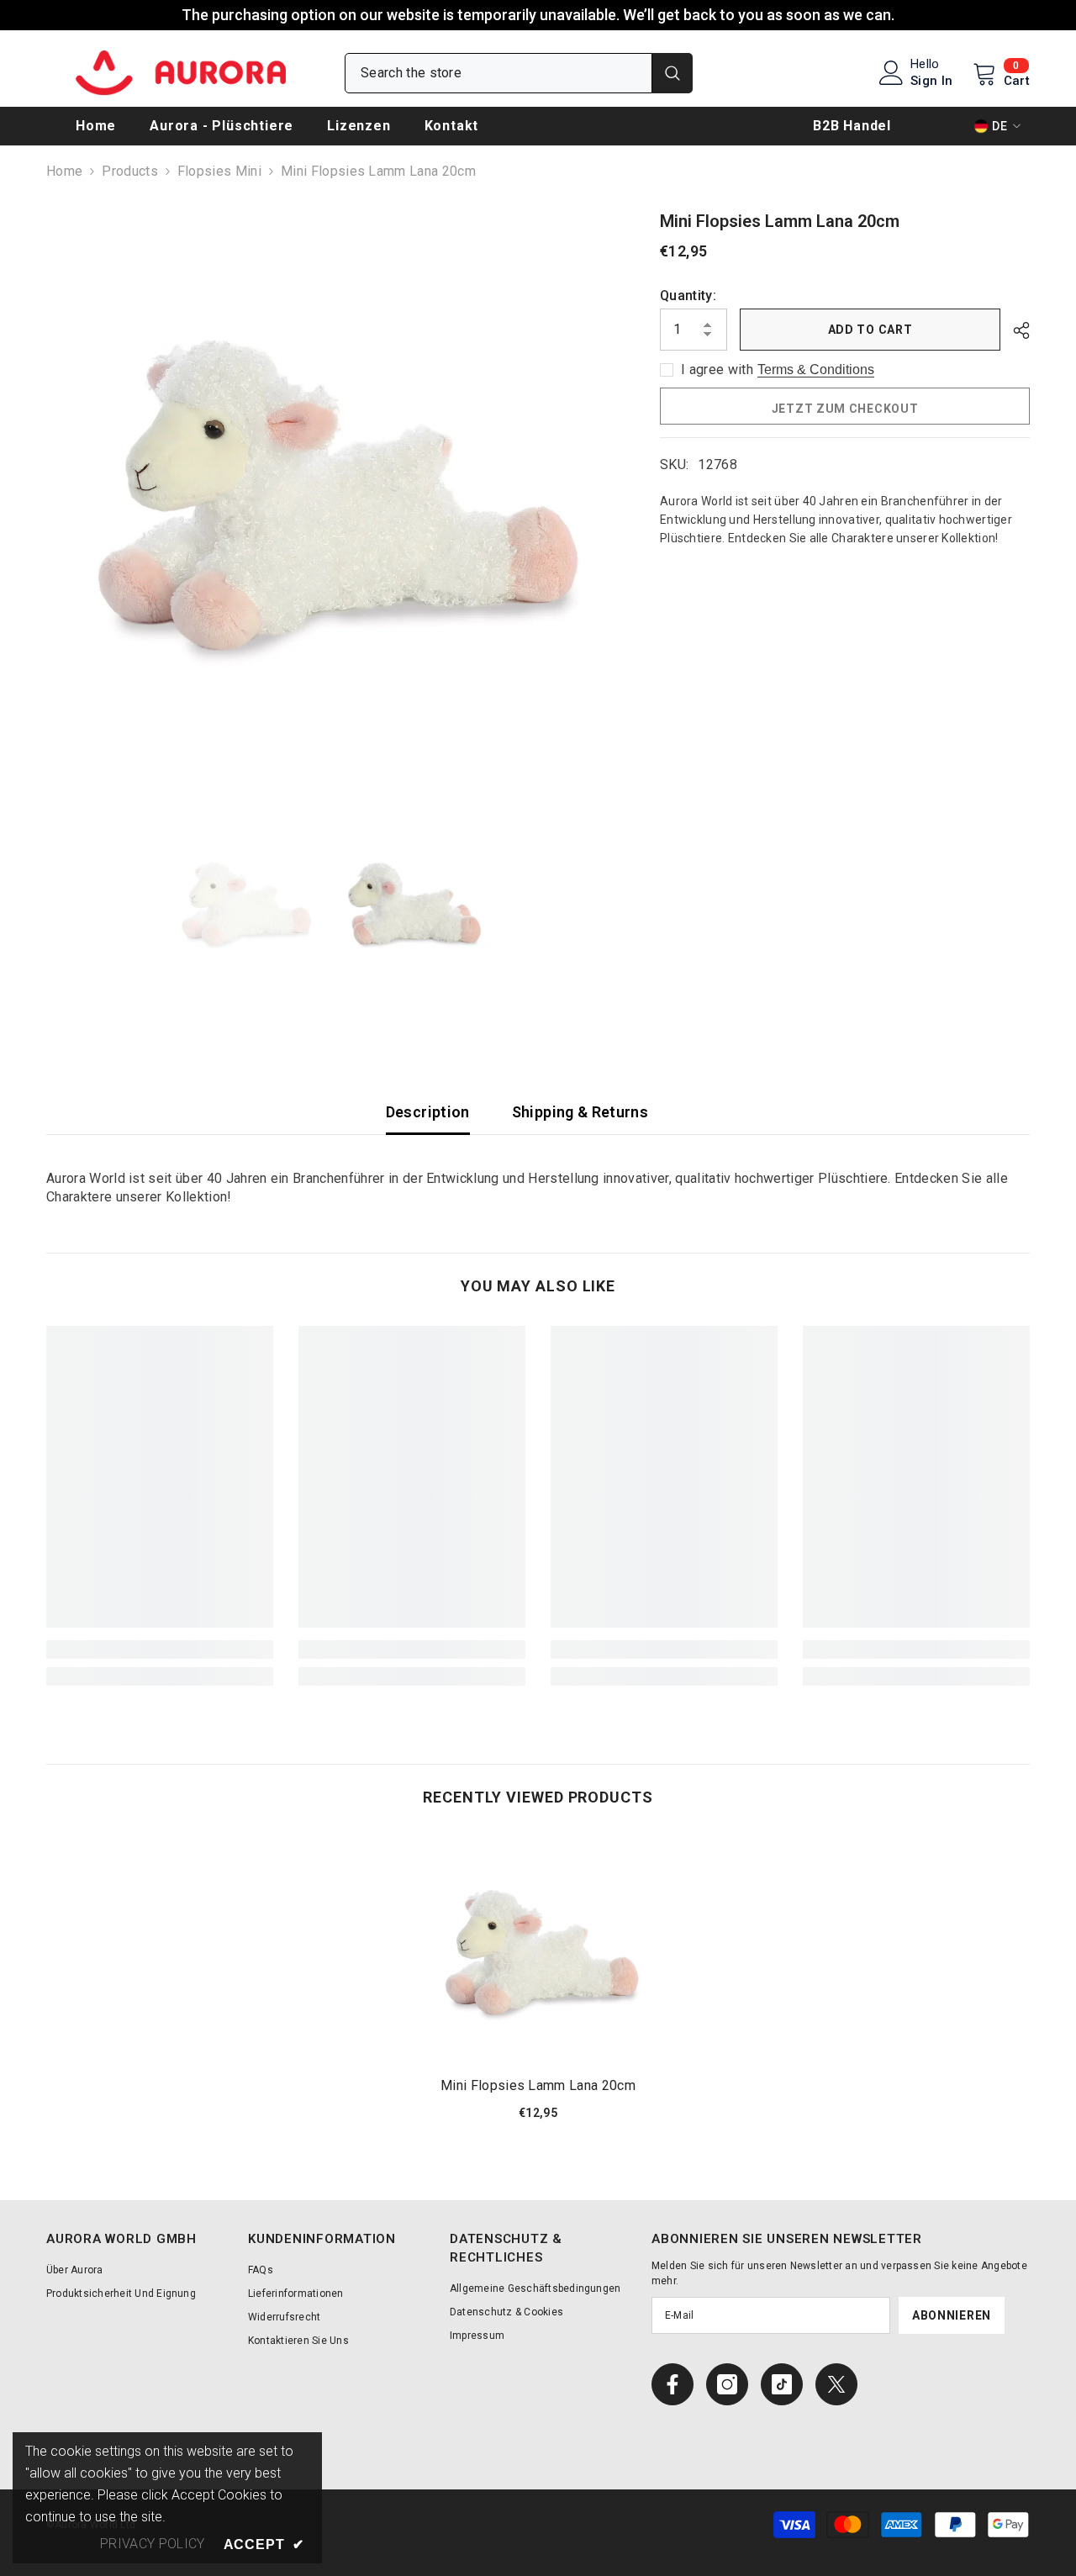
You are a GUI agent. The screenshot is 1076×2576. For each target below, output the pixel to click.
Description (428, 1112)
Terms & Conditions (816, 370)
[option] (328, 491)
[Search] (519, 73)
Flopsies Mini (219, 171)
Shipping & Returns (580, 1112)
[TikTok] (782, 2384)
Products (130, 171)
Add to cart (870, 330)
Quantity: (688, 296)
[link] (160, 1650)
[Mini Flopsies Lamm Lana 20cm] (538, 1950)
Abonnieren (952, 2315)
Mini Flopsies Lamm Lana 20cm (538, 2085)
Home (64, 171)
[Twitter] (836, 2384)
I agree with (717, 370)
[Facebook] (672, 2384)
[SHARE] (1015, 330)
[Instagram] (727, 2384)
